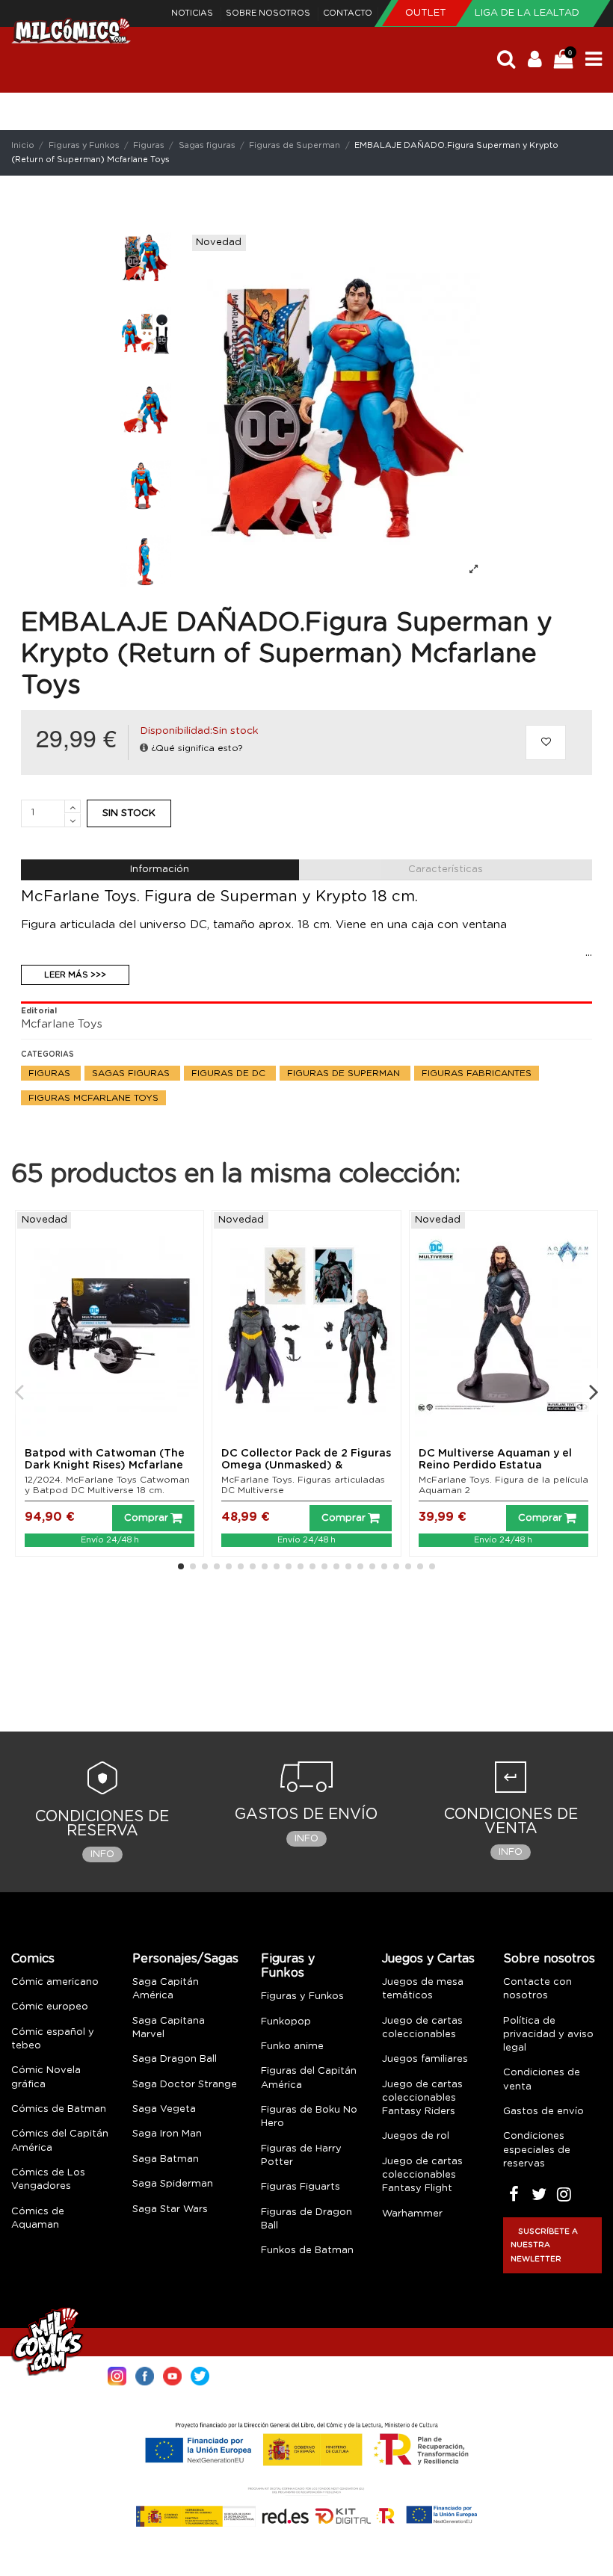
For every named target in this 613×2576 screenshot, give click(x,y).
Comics (33, 1959)
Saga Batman (166, 2159)
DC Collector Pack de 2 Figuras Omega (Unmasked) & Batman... (306, 1466)
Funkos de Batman (307, 2251)
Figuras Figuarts (301, 2187)
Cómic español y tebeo (53, 2039)
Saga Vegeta (164, 2109)
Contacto (348, 13)
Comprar (146, 1518)
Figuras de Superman (345, 1073)
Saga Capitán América (166, 1989)
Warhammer (412, 2214)
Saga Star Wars (170, 2209)
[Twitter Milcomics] (200, 2375)
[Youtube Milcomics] (172, 2375)
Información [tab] (160, 870)
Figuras (51, 1073)
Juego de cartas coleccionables (422, 2028)
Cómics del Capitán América (60, 2141)
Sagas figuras (132, 1073)
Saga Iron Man (167, 2134)
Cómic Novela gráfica (46, 2077)
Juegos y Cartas (428, 1959)
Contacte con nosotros (537, 1989)
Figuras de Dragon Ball (306, 2219)
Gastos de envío (543, 2112)
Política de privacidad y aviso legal (548, 2035)
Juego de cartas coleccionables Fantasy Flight (422, 2175)
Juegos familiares (425, 2059)
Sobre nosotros (269, 13)
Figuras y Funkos (288, 1966)
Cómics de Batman (59, 2109)
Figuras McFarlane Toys (93, 1098)
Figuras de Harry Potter (301, 2156)
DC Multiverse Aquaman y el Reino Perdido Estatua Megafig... (495, 1466)
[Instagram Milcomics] (117, 2375)
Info (102, 1854)
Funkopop (286, 2022)
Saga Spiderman (173, 2184)
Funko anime (292, 2047)
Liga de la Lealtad (527, 13)
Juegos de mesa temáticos (423, 1989)
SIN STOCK (129, 813)
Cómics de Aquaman (38, 2218)
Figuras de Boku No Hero (309, 2117)
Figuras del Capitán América (309, 2078)
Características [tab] (446, 870)
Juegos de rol (416, 2136)
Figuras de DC (230, 1073)
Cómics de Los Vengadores (48, 2180)
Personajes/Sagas (185, 1959)
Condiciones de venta (542, 2079)
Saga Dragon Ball (175, 2059)
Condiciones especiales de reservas (537, 2150)
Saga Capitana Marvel (169, 2028)
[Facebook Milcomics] (145, 2375)
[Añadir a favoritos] (546, 743)
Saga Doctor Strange (185, 2085)
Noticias (193, 13)
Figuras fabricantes (477, 1073)
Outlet (427, 13)
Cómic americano (55, 1982)
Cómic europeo (50, 2007)
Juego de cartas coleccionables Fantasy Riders (422, 2098)
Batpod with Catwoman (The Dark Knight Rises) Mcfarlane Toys (105, 1466)
